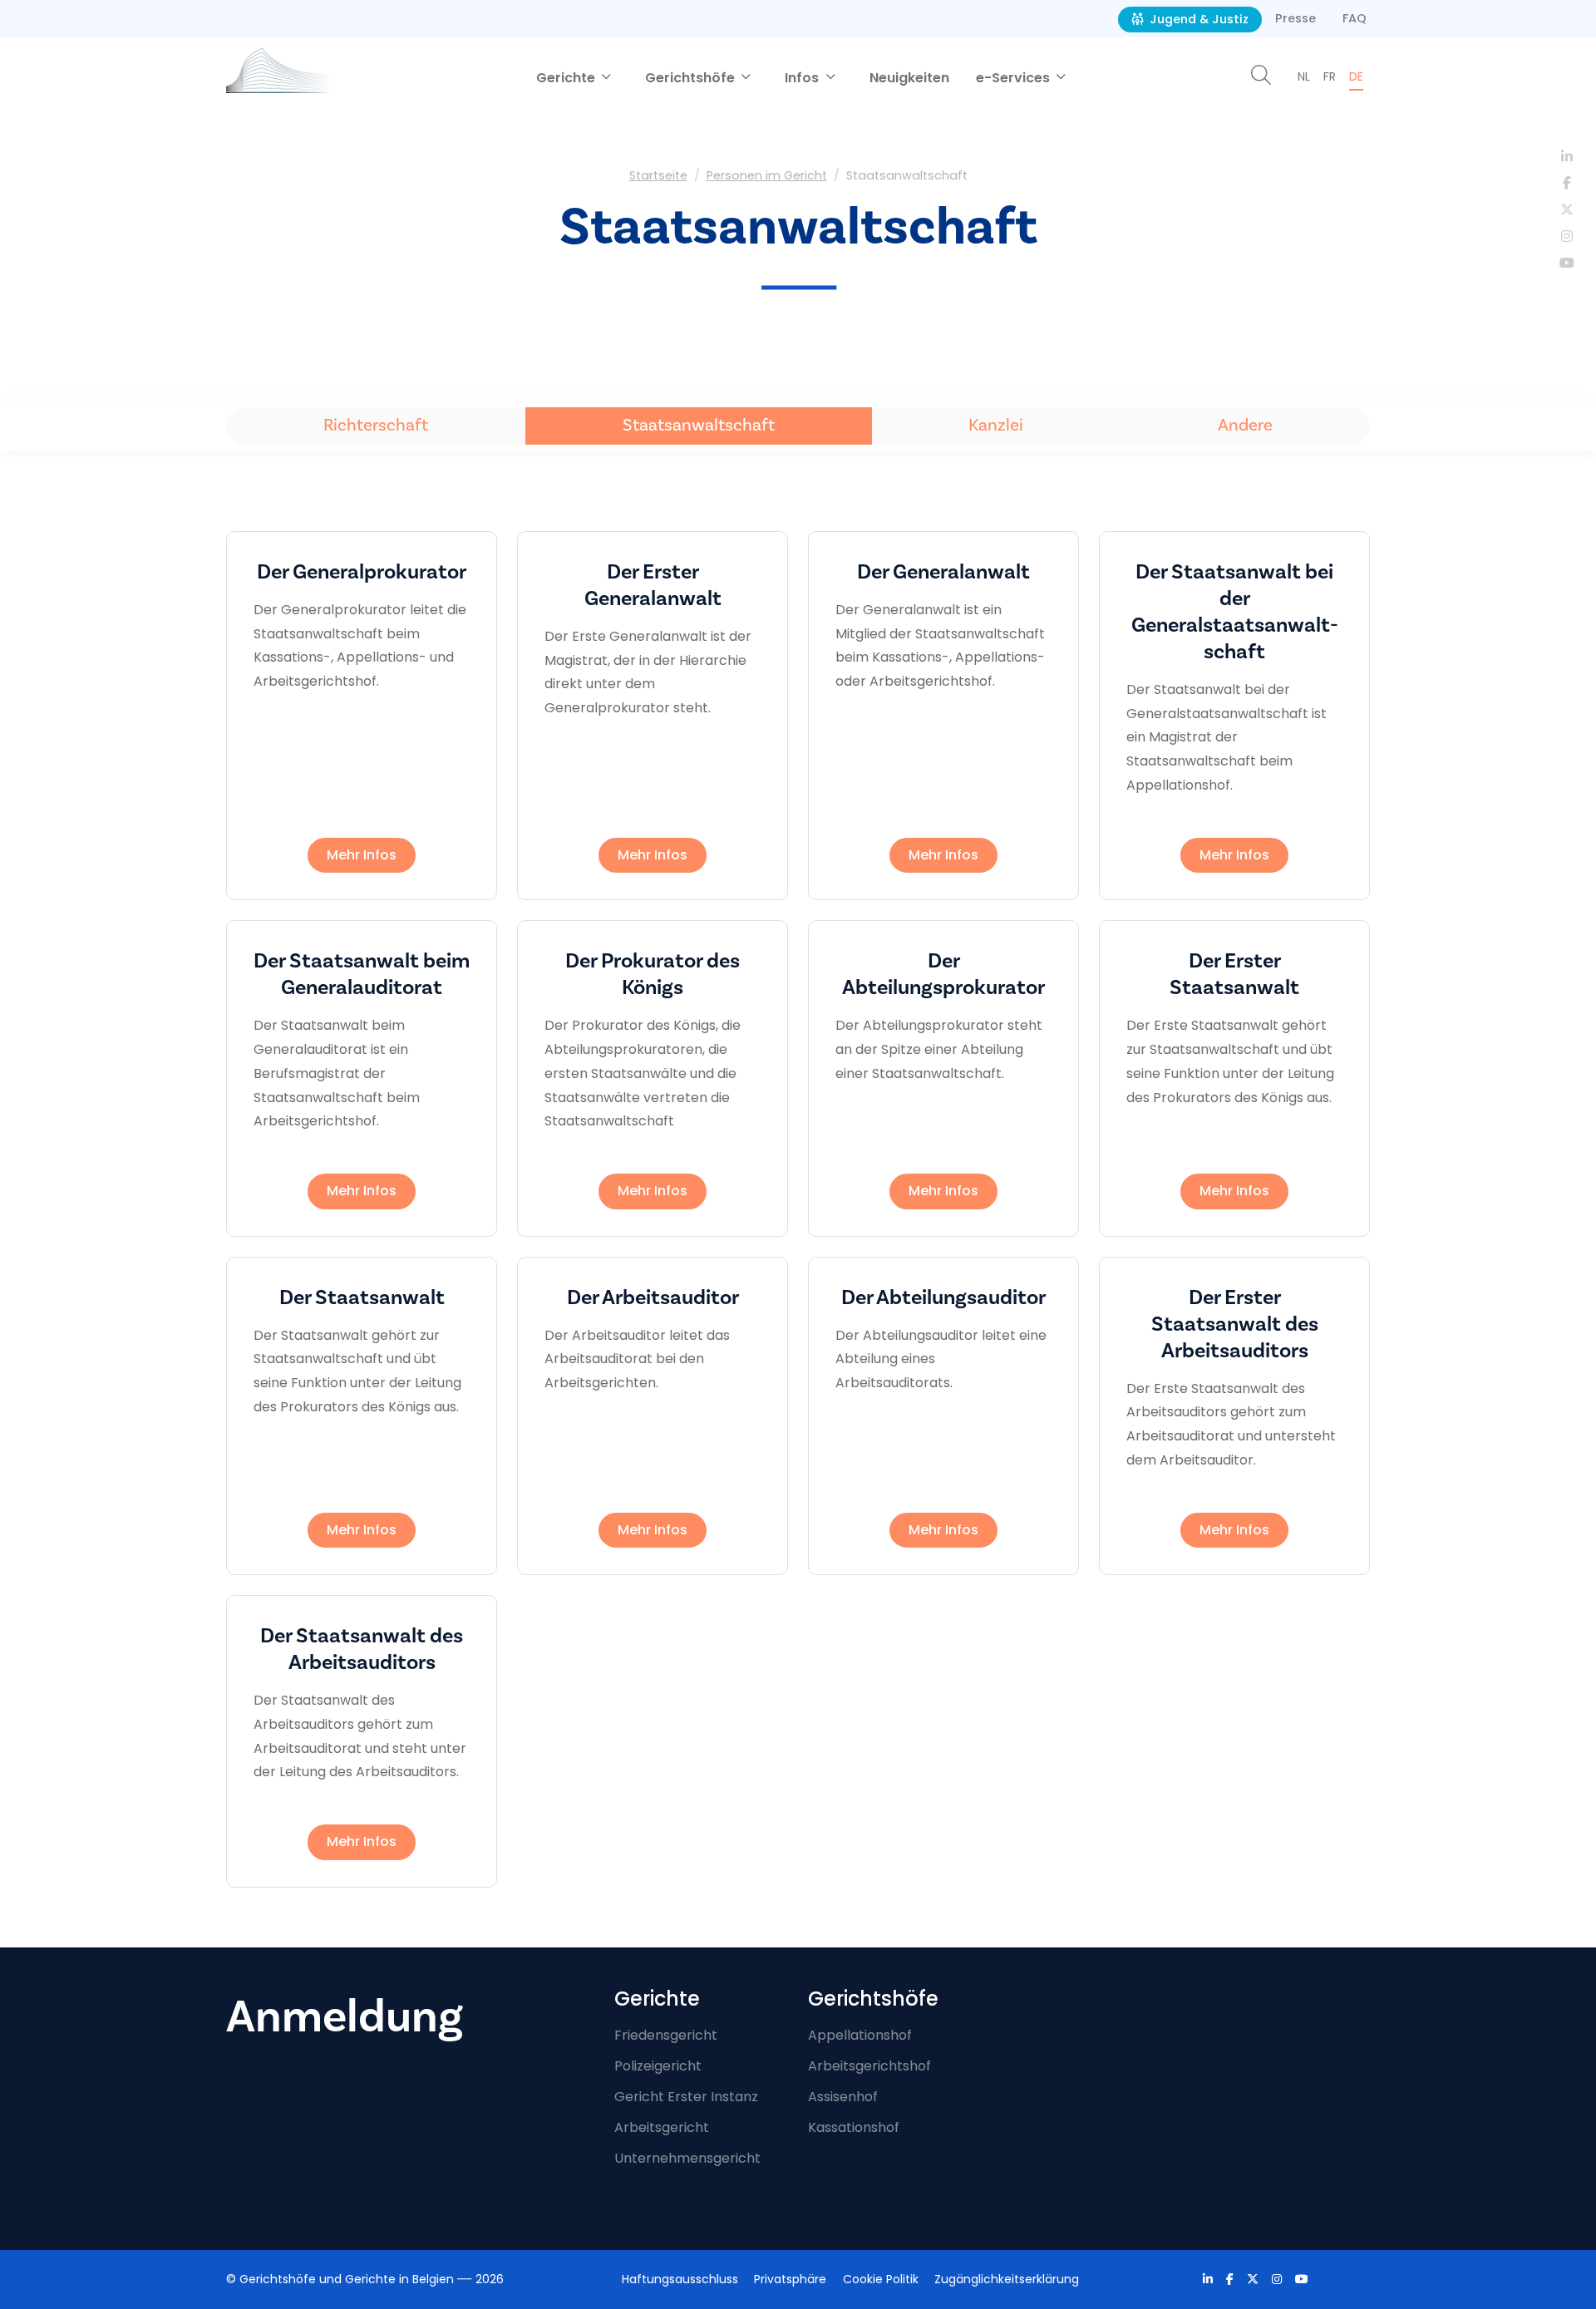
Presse (1296, 18)
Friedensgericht (666, 2035)
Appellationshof (860, 2035)
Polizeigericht (658, 2066)
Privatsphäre (790, 2279)
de (1356, 76)
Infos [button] (803, 78)
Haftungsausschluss (680, 2279)
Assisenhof (843, 2097)
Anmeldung (345, 2017)
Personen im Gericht (767, 175)
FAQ (1355, 18)
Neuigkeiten (909, 78)
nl (1304, 76)
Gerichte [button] (567, 78)
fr (1330, 76)
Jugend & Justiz (1197, 19)
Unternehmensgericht (687, 2158)
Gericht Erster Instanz (686, 2097)
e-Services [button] (1015, 78)
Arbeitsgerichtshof (869, 2066)
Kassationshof (854, 2127)
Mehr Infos (362, 855)
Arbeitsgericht (662, 2127)
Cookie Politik (881, 2279)
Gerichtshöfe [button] (692, 78)
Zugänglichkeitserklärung (1007, 2279)
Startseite (658, 175)
